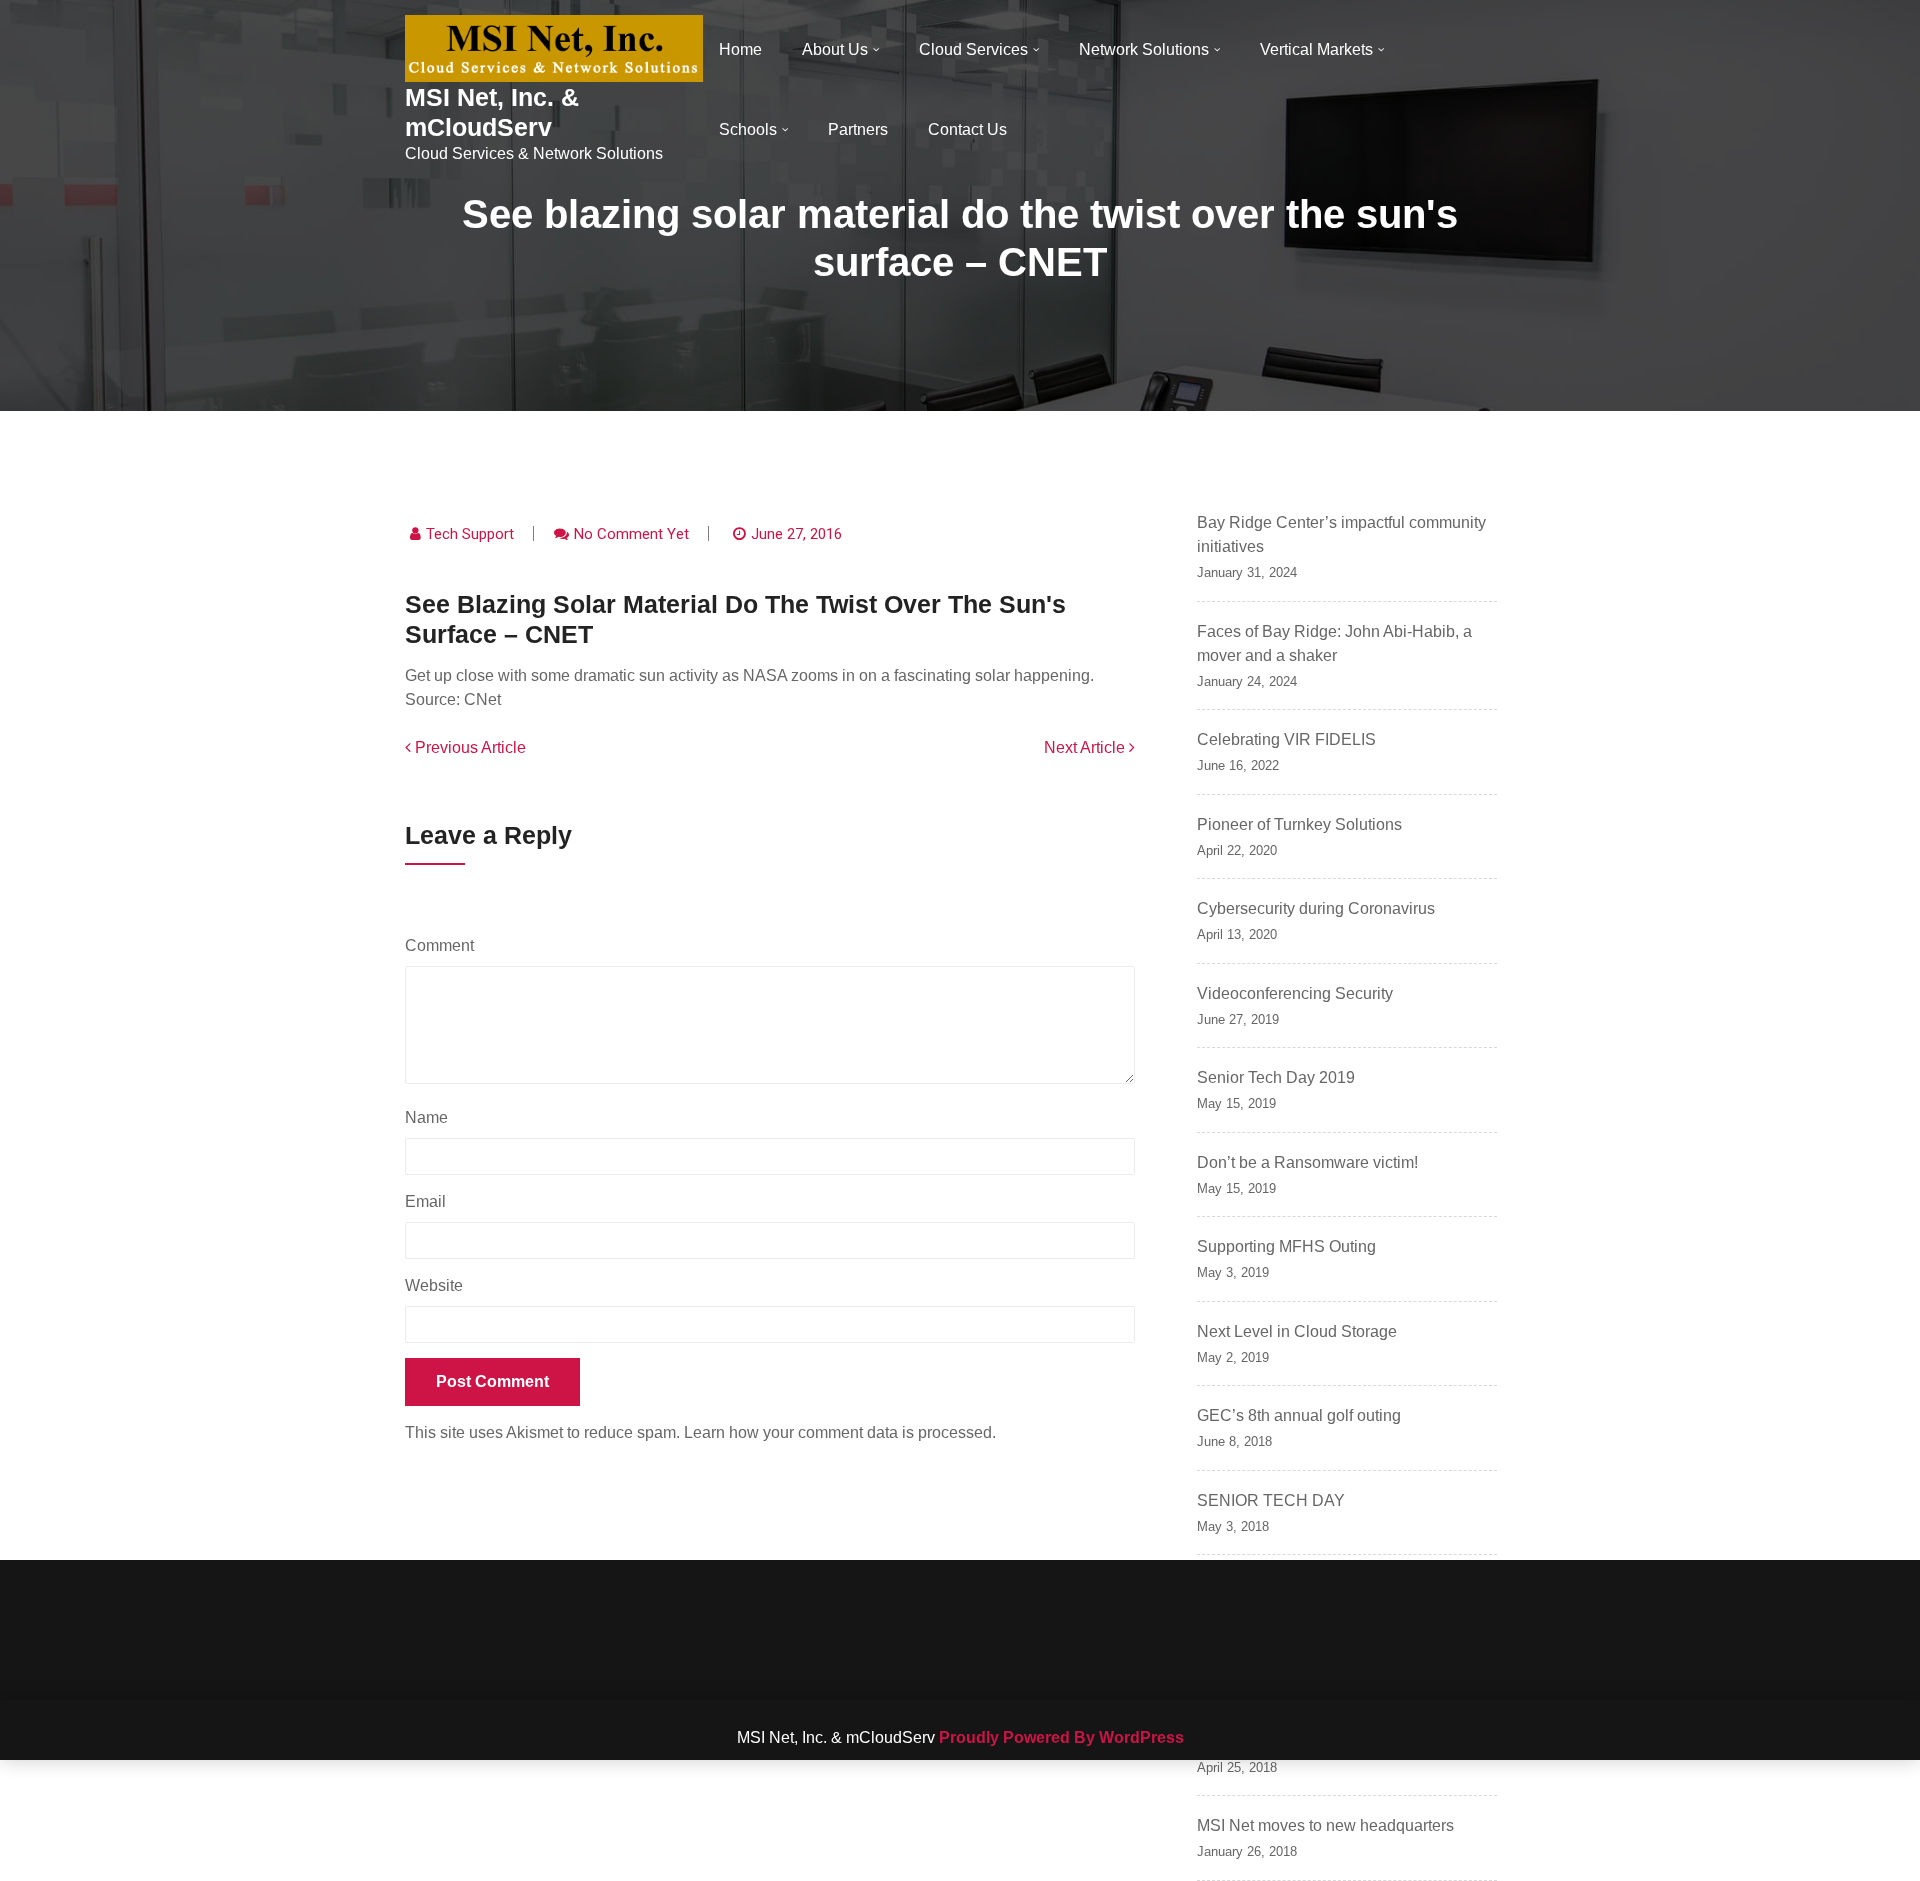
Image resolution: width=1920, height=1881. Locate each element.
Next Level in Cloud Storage (1297, 1331)
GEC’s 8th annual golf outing (1299, 1415)
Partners (858, 129)
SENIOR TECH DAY (1271, 1500)
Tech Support (470, 534)
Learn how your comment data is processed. (840, 1432)
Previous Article (468, 747)
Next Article (1086, 747)
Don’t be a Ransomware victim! (1307, 1162)
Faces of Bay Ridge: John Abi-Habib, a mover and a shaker (1334, 643)
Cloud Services (973, 49)
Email (430, 1201)
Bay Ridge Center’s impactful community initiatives (1341, 534)
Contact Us (967, 129)
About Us (835, 49)
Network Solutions (1144, 49)
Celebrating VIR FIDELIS (1286, 739)
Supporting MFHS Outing (1286, 1246)
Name (431, 1117)
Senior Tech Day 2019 (1276, 1077)
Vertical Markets (1316, 49)
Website (434, 1285)
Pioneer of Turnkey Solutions (1299, 824)
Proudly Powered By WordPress (1061, 1737)
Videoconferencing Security (1295, 993)
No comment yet (631, 534)
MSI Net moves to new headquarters (1325, 1825)
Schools (748, 129)
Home (740, 49)
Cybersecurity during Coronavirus (1316, 908)
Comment (444, 945)
